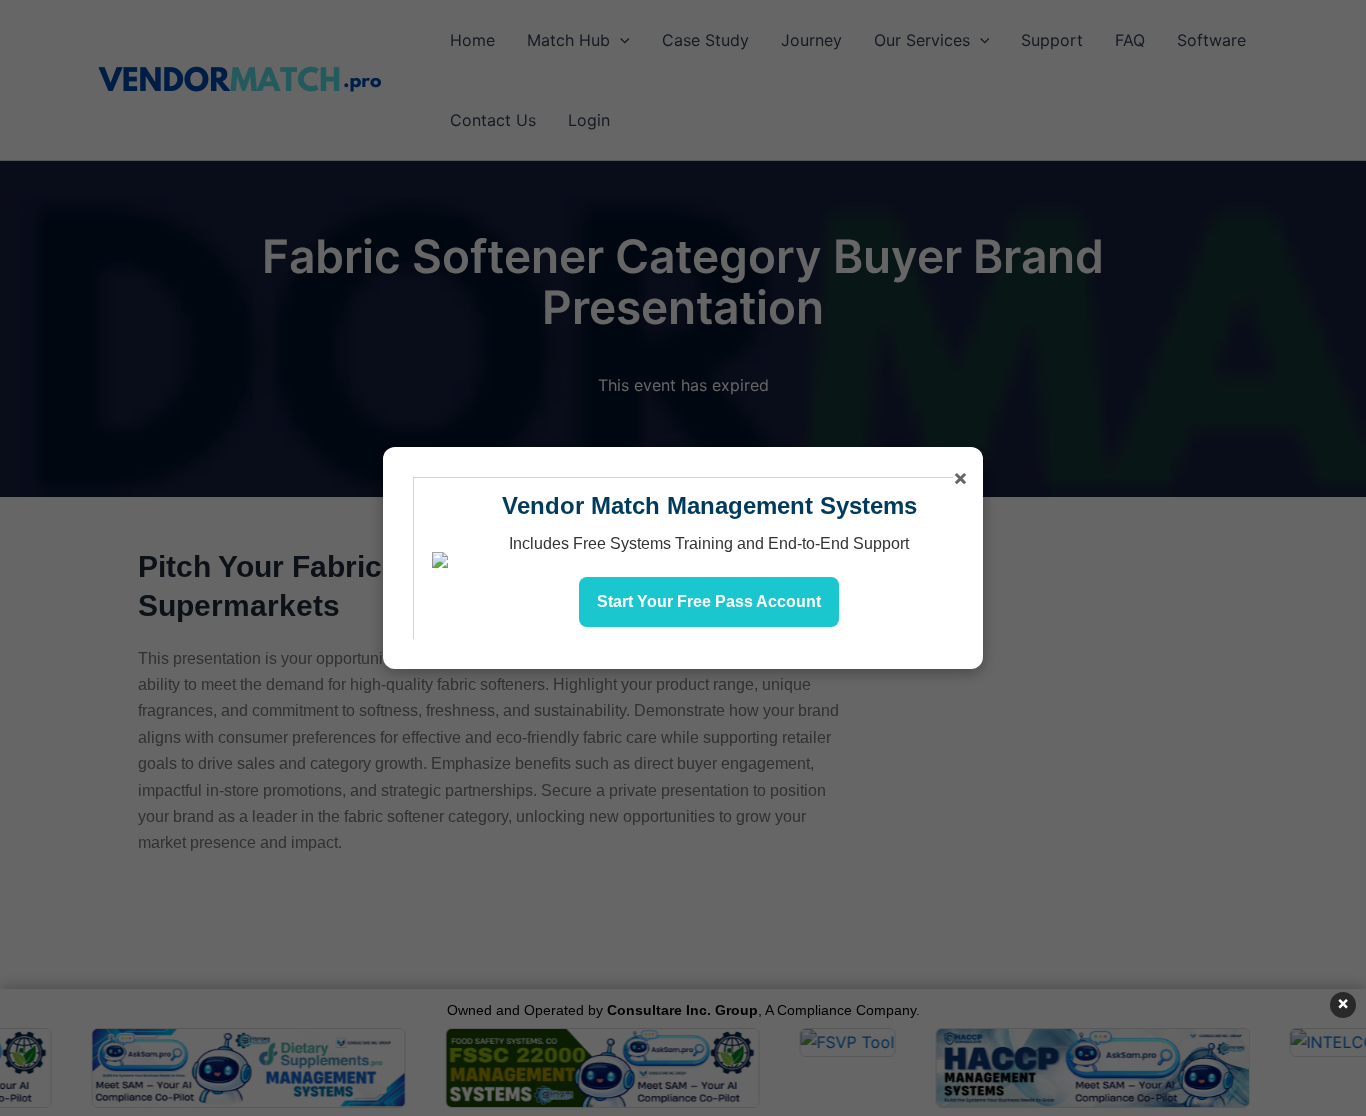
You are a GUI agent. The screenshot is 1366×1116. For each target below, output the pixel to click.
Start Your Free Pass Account (709, 601)
